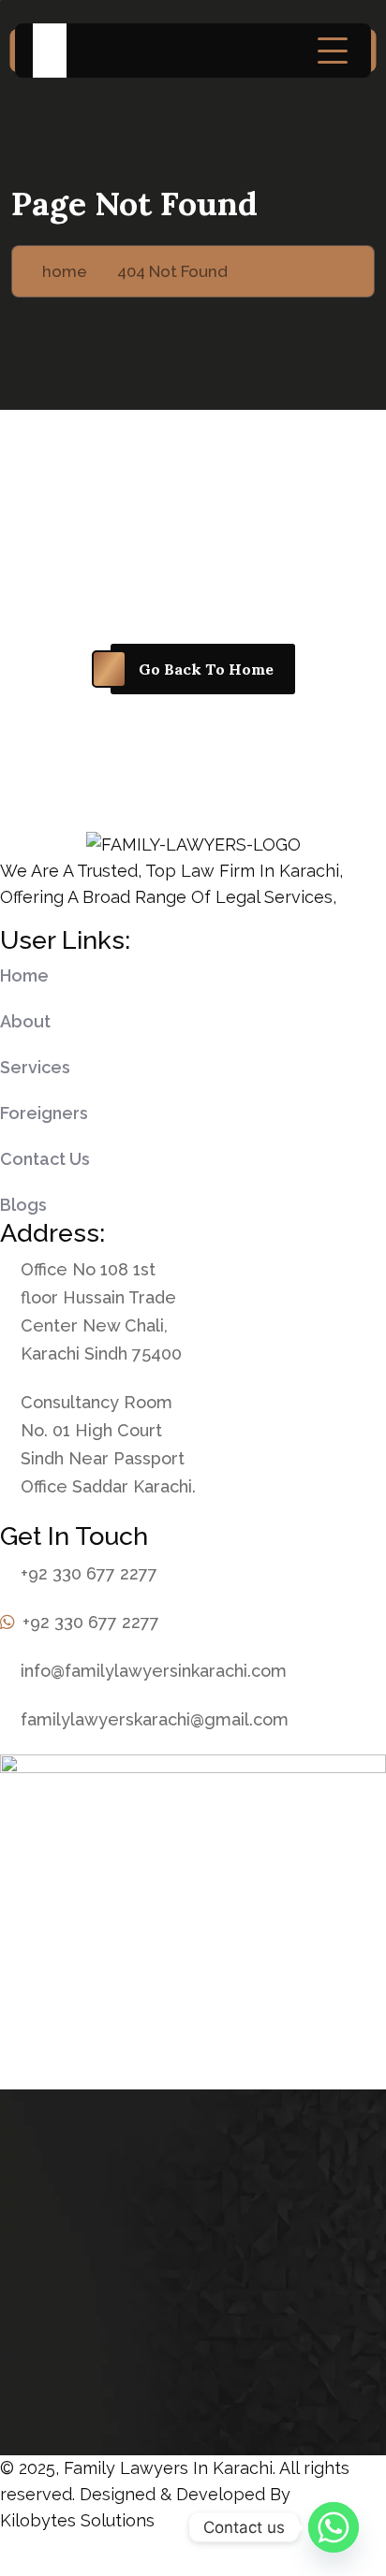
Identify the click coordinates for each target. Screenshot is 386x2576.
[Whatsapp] (334, 2527)
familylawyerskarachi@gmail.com (155, 1719)
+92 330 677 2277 (89, 1573)
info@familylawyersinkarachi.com (154, 1671)
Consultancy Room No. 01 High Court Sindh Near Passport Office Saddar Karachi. (108, 1444)
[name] (333, 51)
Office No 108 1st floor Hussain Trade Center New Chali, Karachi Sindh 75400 (101, 1311)
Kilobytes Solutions (77, 2520)
